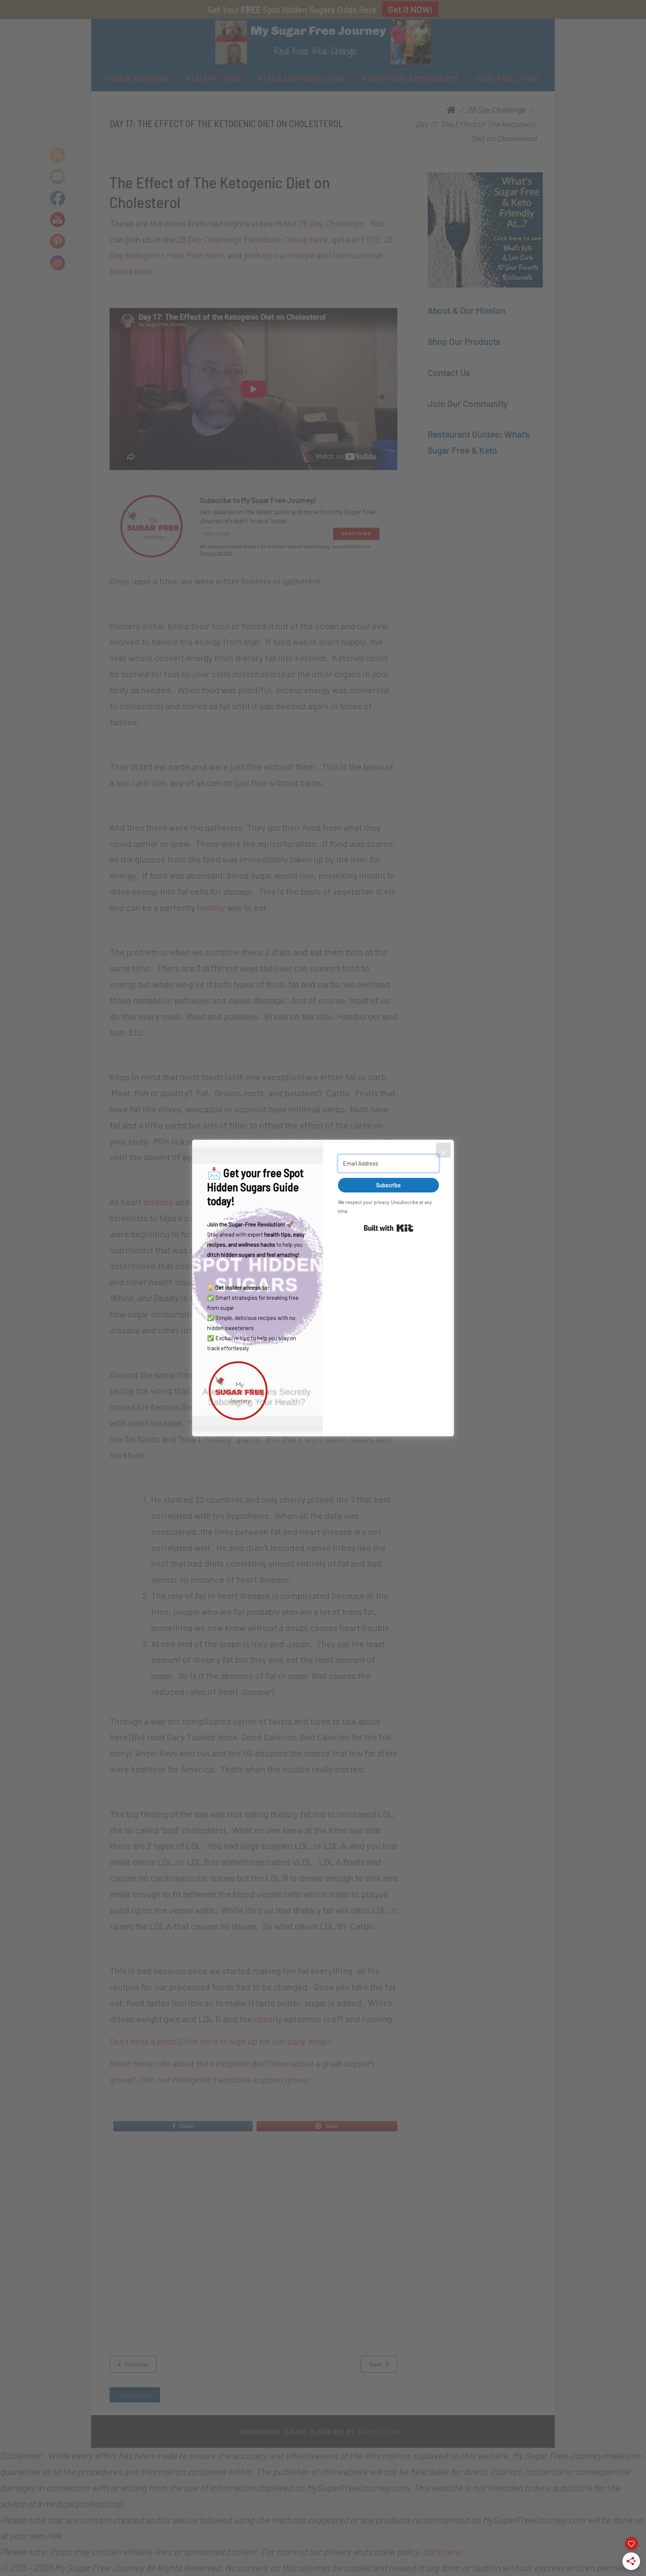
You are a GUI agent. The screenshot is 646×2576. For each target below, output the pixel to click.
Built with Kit (389, 1228)
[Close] (443, 1150)
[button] (258, 1390)
